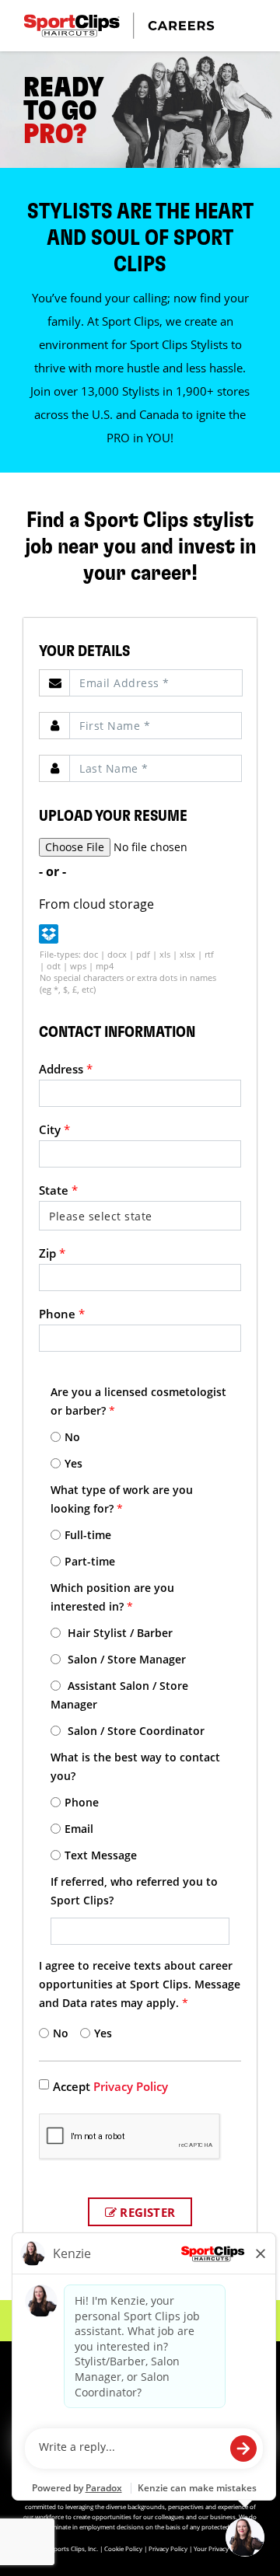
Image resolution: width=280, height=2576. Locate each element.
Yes (73, 1463)
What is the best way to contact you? (135, 1766)
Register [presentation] (146, 2212)
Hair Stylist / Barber (119, 1633)
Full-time (88, 1535)
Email (79, 1829)
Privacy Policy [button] (168, 2548)
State (58, 1190)
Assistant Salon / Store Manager (119, 1695)
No (72, 1437)
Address (66, 1069)
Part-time (90, 1561)
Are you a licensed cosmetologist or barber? (138, 1401)
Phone (62, 1314)
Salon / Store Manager (125, 1659)
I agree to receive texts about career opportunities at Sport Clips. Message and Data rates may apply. (140, 1984)
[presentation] (156, 683)
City (54, 1129)
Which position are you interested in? (112, 1597)
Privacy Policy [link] (131, 2086)
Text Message (101, 1855)
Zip (52, 1253)
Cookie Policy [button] (123, 2548)
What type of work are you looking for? (122, 1499)
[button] (49, 934)
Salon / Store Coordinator (135, 1731)
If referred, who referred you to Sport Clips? (134, 1891)
